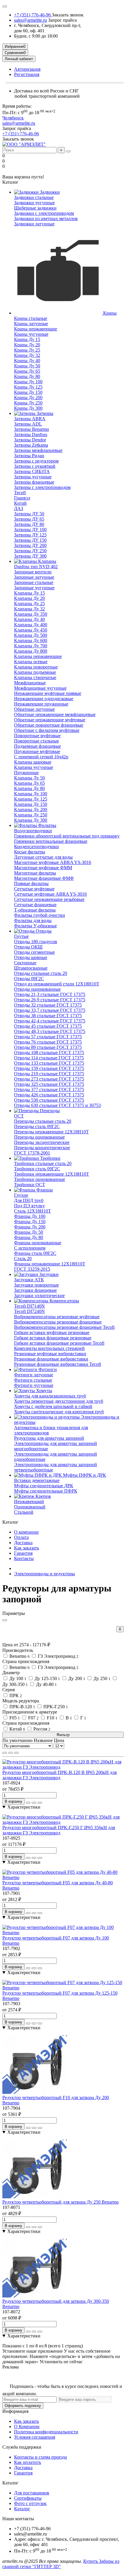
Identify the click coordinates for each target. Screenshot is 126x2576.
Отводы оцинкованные (37, 989)
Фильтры (47, 825)
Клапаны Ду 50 (29, 778)
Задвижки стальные (34, 197)
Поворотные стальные (36, 741)
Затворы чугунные (33, 477)
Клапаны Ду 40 (29, 619)
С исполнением (30, 1248)
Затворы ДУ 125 (30, 535)
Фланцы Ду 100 (30, 1216)
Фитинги (47, 1369)
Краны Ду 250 (28, 403)
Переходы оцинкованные (39, 1137)
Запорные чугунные (34, 588)
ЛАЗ (19, 508)
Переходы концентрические (42, 1148)
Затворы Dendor (30, 440)
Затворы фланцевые (34, 482)
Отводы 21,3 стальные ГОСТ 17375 (50, 994)
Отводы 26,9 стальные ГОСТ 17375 (50, 1000)
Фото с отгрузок (30, 2503)
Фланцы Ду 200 (30, 1227)
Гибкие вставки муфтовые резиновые (52, 1332)
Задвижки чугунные (34, 203)
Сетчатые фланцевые (35, 905)
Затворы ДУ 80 (29, 524)
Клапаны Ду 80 (29, 788)
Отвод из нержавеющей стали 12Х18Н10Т (57, 984)
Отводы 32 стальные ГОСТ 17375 (48, 1005)
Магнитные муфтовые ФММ (43, 868)
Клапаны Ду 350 (31, 614)
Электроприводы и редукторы (45, 1574)
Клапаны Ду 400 (31, 625)
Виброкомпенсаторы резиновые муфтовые (57, 1317)
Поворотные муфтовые (37, 736)
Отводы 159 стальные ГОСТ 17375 (49, 1068)
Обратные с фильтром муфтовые (47, 730)
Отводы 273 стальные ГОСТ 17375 (49, 1079)
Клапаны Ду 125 (31, 799)
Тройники (50, 1158)
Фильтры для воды (33, 920)
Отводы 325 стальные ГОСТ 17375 (49, 1084)
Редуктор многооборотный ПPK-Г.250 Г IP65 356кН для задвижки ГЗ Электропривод (59, 1830)
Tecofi (20, 493)
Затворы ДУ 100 (30, 530)
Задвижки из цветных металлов (46, 218)
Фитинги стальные (33, 1380)
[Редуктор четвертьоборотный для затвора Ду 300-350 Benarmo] (35, 2296)
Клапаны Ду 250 (31, 815)
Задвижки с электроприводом (44, 213)
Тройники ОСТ (30, 1185)
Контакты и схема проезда (40, 2457)
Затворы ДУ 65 (29, 519)
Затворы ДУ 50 (29, 514)
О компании (26, 1532)
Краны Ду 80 (27, 376)
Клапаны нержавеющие (38, 656)
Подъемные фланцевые (38, 746)
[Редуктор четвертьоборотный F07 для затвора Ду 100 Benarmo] (63, 1933)
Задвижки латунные (34, 224)
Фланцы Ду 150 (30, 1222)
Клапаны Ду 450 (31, 630)
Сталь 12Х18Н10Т (33, 1211)
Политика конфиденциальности (46, 2432)
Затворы (44, 413)
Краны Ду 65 (27, 371)
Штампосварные (31, 968)
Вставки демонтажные (37, 1480)
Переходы (49, 1111)
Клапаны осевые (31, 662)
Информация (15, 2411)
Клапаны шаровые (33, 762)
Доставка (23, 1543)
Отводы (43, 931)
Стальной (24, 1512)
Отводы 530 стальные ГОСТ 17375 (49, 1100)
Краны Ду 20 (27, 345)
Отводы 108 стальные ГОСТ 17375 (49, 1052)
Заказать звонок (68, 15)
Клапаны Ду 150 (31, 804)
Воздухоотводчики (33, 831)
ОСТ (19, 1116)
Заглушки (48, 1274)
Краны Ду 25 (27, 350)
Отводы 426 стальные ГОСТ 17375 (49, 1095)
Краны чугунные (31, 334)
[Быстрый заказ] (28, 1803)
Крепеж (43, 1496)
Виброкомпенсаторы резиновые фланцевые (58, 1322)
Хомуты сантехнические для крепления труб (59, 1412)
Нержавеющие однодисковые (44, 699)
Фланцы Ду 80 (29, 1237)
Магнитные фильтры (35, 873)
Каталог (10, 2483)
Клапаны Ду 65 (29, 783)
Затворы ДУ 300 (30, 556)
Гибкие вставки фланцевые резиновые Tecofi (59, 1343)
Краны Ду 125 (28, 387)
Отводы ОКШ (28, 947)
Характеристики (24, 1807)
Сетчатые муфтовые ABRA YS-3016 (50, 894)
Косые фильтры (30, 852)
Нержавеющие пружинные (41, 704)
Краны (109, 313)
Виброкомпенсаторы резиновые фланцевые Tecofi (64, 1327)
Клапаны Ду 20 (29, 598)
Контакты (24, 1558)
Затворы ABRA (30, 419)
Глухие (21, 1195)
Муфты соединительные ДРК (44, 1486)
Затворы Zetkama (31, 445)
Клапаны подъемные (35, 672)
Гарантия (23, 1553)
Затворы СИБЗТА (32, 471)
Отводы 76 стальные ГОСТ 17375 (48, 1042)
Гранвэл (22, 498)
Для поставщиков (32, 2493)
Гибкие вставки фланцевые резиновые (53, 1338)
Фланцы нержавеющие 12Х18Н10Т (50, 1264)
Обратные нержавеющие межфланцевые (55, 714)
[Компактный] (16, 1753)
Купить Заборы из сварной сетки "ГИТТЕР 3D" (61, 2564)
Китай (20, 503)
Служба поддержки (22, 2447)
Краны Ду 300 (28, 408)
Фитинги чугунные (34, 1385)
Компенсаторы (64, 1301)
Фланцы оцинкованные (38, 1243)
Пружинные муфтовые (37, 751)
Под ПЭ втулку (29, 1206)
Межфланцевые (30, 683)
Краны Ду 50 (27, 366)
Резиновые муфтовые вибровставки (50, 1354)
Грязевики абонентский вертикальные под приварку (67, 836)
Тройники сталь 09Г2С (37, 1169)
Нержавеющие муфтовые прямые (48, 693)
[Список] (11, 1753)
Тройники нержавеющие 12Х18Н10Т (52, 1174)
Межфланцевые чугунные (40, 688)
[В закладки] (34, 1803)
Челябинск (13, 118)
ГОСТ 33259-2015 (32, 1269)
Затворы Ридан (29, 456)
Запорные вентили (33, 572)
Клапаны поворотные (36, 667)
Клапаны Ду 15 (29, 593)
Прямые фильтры (31, 883)
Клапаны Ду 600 (31, 640)
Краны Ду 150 (28, 392)
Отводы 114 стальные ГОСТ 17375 (49, 1058)
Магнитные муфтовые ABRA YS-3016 (53, 862)
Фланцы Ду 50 (29, 1232)
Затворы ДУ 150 (30, 540)
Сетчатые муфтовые (34, 889)
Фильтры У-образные (35, 926)
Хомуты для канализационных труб (50, 1396)
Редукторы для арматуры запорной (49, 1438)
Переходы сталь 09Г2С (37, 1126)
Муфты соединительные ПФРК (46, 1491)
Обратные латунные (34, 709)
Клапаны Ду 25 (29, 604)
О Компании (27, 2426)
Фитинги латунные (34, 1375)
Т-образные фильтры (35, 910)
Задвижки (49, 192)
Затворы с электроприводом (42, 487)
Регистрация (27, 74)
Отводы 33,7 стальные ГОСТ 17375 (50, 1010)
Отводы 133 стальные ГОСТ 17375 (49, 1063)
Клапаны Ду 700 (31, 646)
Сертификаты (28, 2498)
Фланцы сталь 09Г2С (35, 1253)
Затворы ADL (28, 424)
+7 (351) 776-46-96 (33, 15)
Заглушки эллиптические (39, 1295)
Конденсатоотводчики (36, 846)
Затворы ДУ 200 (30, 545)
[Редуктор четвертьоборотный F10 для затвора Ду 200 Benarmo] (35, 2092)
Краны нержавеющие (36, 329)
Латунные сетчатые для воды (43, 857)
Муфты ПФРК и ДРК (84, 1475)
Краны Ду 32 (27, 355)
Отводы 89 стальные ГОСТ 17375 (48, 1047)
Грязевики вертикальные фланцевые (51, 841)
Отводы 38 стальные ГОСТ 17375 (48, 1016)
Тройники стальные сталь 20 (43, 1163)
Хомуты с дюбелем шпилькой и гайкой (53, 1406)
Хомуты (44, 1391)
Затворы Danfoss (31, 434)
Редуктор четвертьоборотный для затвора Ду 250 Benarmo (61, 2202)
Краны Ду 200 (28, 397)
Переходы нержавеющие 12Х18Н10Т (51, 1132)
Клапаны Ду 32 (29, 609)
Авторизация (27, 69)
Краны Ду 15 (27, 339)
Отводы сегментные (34, 952)
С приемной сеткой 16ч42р (41, 757)
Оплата (21, 1537)
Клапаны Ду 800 (31, 651)
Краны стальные (31, 318)
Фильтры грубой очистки (40, 915)
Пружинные (26, 773)
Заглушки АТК (29, 1280)
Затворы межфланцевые (38, 450)
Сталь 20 (23, 1259)
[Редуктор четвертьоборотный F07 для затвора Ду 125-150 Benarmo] (63, 1988)
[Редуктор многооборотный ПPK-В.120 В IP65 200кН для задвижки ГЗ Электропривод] (63, 1767)
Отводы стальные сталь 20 (41, 973)
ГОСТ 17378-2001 (32, 1153)
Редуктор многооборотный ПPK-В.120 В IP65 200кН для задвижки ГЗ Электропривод (59, 1775)
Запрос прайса (62, 20)
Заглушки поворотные (36, 1285)
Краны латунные (31, 324)
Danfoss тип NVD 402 (36, 567)
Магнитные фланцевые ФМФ (44, 878)
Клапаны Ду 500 (31, 635)
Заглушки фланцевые (35, 1290)
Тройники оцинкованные (40, 1179)
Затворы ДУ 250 (30, 551)
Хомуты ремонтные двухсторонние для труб (59, 1401)
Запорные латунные (34, 577)
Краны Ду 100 (28, 382)
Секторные (25, 963)
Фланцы (44, 1190)
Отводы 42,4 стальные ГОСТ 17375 (50, 1021)
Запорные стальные (34, 582)
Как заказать (27, 1548)
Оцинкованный (30, 1507)
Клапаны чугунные (34, 767)
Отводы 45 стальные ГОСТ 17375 (48, 1026)
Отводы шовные (31, 957)
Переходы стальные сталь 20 (43, 1121)
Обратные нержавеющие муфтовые (50, 720)
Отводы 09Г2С (29, 979)
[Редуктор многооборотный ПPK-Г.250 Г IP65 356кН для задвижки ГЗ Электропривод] (63, 1822)
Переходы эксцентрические (42, 1142)
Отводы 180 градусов (36, 942)
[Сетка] (5, 1753)
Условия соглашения (35, 2437)
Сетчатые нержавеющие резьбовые (49, 899)
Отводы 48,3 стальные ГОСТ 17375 (50, 1031)
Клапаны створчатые (35, 677)
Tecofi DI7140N (29, 1306)
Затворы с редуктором (36, 461)
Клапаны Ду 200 (31, 810)
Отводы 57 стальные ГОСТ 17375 (48, 1037)
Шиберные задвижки (35, 208)
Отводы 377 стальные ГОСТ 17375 (49, 1089)
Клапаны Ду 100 (31, 794)
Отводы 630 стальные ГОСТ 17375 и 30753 (57, 1105)
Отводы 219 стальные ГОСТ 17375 (49, 1074)
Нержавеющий (29, 1501)
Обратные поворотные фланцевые (49, 725)
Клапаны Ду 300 (31, 820)
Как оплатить (28, 2462)
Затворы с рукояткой (35, 466)
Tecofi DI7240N (29, 1311)
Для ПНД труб (29, 1200)
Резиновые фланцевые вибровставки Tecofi (58, 1364)
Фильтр (63, 1735)
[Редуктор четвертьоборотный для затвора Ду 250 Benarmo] (35, 2197)
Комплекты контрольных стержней (49, 1348)
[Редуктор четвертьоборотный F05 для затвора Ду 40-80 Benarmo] (63, 1877)
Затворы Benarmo (31, 429)
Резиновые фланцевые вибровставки (51, 1359)
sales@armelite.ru (30, 20)
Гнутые (21, 936)
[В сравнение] (40, 1803)
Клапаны (47, 561)
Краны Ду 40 (27, 361)
